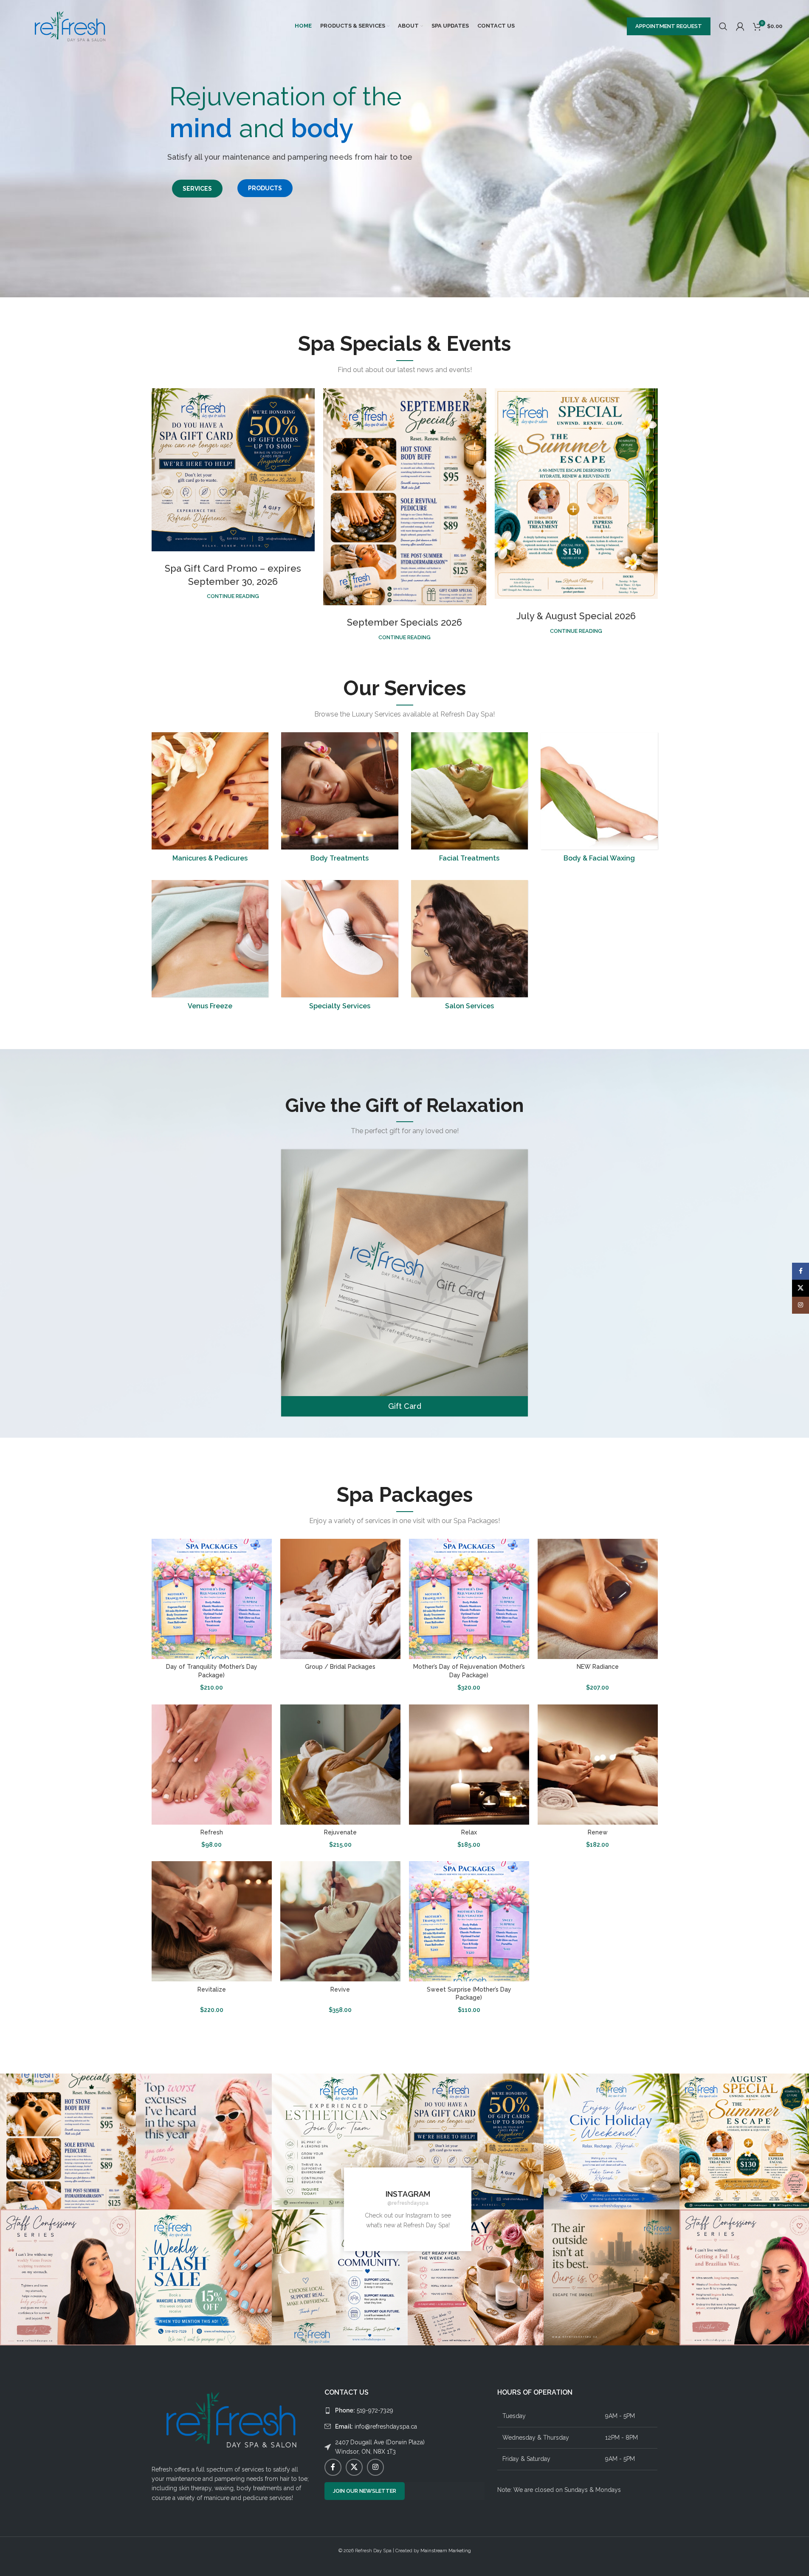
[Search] (723, 26)
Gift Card (405, 1406)
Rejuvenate (340, 1832)
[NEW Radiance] (598, 1599)
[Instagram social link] (375, 2467)
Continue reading (233, 596)
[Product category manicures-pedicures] (210, 800)
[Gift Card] (404, 1273)
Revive (340, 1989)
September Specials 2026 (404, 622)
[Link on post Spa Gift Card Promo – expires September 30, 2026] (233, 470)
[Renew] (598, 1765)
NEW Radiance (598, 1667)
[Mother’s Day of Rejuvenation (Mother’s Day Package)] (469, 1599)
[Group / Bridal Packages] (340, 1599)
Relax (469, 1832)
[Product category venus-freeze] (210, 948)
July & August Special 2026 (576, 616)
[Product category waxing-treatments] (599, 800)
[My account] (740, 26)
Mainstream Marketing (446, 2551)
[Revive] (340, 1921)
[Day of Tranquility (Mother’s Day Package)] (212, 1599)
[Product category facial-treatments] (470, 800)
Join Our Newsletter (365, 2491)
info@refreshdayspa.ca (376, 2426)
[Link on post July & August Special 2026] (576, 494)
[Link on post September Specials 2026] (405, 497)
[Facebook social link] (333, 2467)
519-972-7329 (364, 2410)
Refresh (212, 1832)
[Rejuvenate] (340, 1765)
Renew (598, 1832)
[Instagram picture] (68, 2141)
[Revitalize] (212, 1921)
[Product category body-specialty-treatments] (340, 800)
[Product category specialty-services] (340, 948)
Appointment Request (669, 26)
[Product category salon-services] (470, 948)
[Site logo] (70, 25)
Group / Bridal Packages (340, 1667)
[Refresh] (212, 1765)
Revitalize (212, 1989)
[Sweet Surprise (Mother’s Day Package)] (469, 1921)
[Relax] (469, 1765)
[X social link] (354, 2467)
